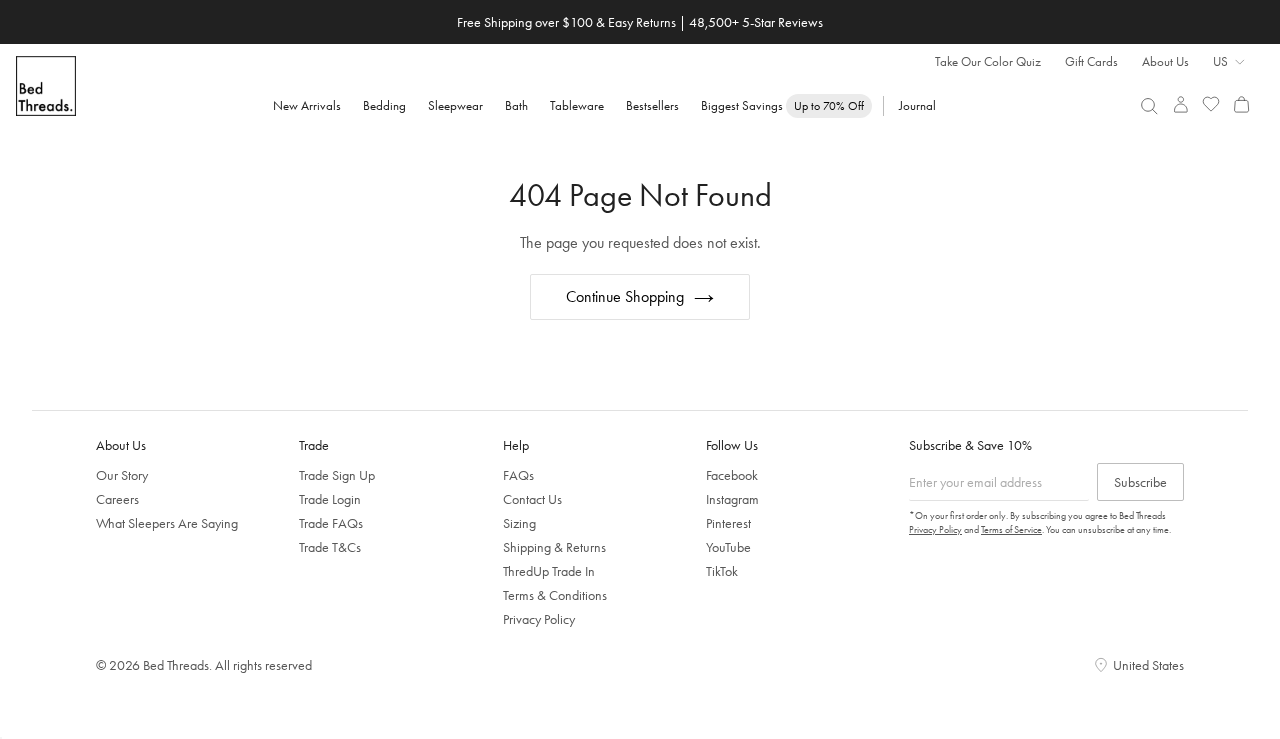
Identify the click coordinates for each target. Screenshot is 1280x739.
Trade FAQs (331, 523)
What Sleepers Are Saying (167, 523)
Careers (117, 499)
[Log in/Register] (1180, 104)
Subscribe (1140, 482)
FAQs (518, 475)
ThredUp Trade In (549, 571)
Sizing (519, 523)
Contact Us (532, 499)
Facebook (732, 475)
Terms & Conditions (555, 595)
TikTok (722, 571)
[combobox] (1149, 106)
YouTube (728, 547)
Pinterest (728, 523)
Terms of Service (1011, 529)
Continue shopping (625, 296)
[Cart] (1241, 104)
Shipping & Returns (554, 547)
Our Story (122, 475)
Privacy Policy (539, 619)
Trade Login (330, 499)
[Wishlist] (1211, 104)
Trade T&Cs (330, 547)
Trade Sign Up (337, 475)
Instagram (732, 499)
